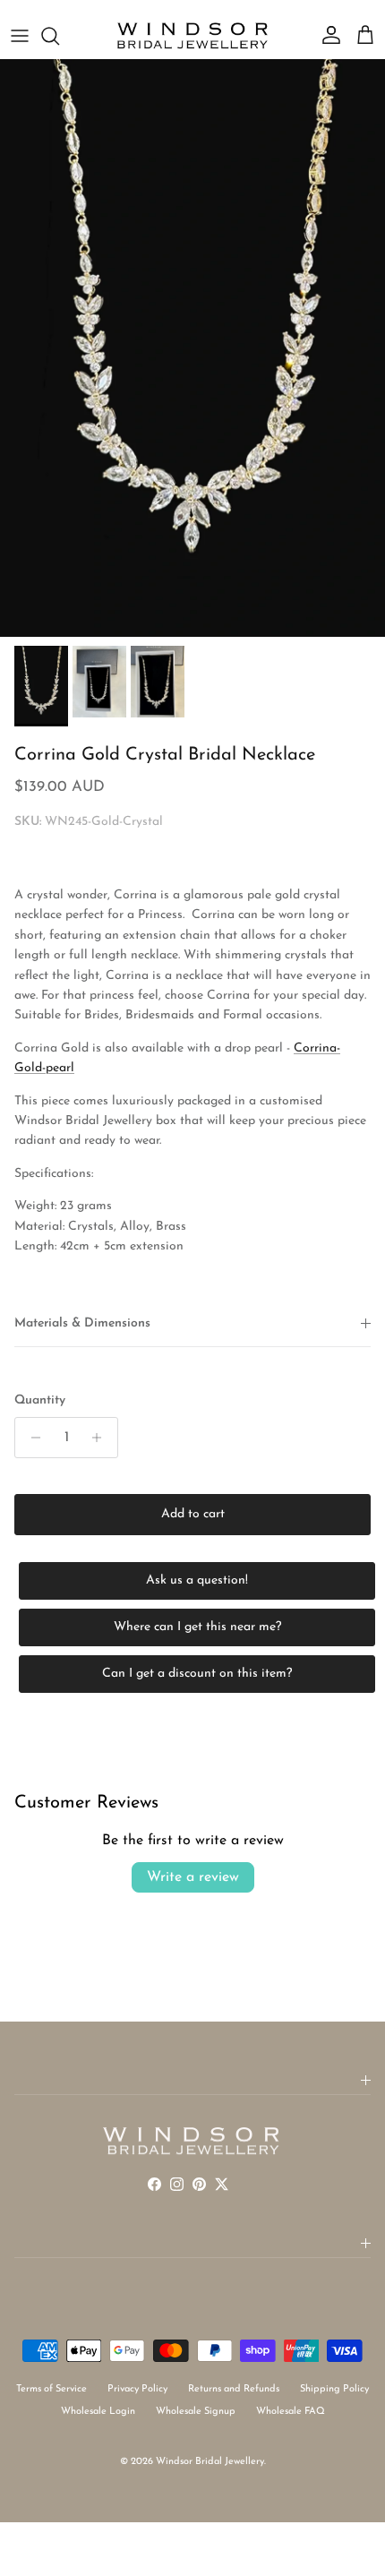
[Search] (59, 36)
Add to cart (193, 1514)
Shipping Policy (334, 2389)
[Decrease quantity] (31, 1438)
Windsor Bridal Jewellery (210, 2462)
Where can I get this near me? (197, 1627)
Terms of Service (51, 2389)
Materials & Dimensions (82, 1323)
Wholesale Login (98, 2412)
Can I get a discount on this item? (197, 1674)
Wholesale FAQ (291, 2412)
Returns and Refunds (234, 2389)
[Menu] (20, 36)
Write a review (193, 1877)
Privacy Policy (137, 2389)
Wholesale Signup (196, 2412)
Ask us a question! (197, 1580)
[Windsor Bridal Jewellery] (192, 36)
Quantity (40, 1400)
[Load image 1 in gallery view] (192, 348)
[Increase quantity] (102, 1438)
